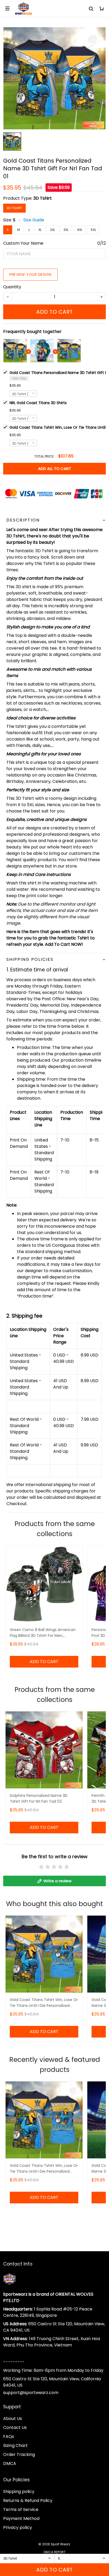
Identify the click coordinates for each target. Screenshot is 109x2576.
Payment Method (21, 2518)
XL (40, 230)
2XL (53, 230)
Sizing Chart (15, 2445)
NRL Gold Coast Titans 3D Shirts (38, 403)
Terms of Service (21, 2509)
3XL (66, 230)
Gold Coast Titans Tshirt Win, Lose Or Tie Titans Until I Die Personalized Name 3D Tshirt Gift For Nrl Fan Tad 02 (44, 2003)
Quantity (12, 287)
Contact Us (15, 2427)
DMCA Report (55, 2552)
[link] (20, 2534)
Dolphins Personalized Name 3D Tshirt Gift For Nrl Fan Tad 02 (39, 1798)
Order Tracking (19, 2454)
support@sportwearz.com (31, 2393)
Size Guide (34, 220)
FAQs (9, 2436)
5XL (93, 230)
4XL (80, 230)
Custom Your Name (23, 243)
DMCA (10, 2463)
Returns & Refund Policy (28, 2500)
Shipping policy (19, 2491)
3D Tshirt (43, 198)
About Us (13, 2419)
